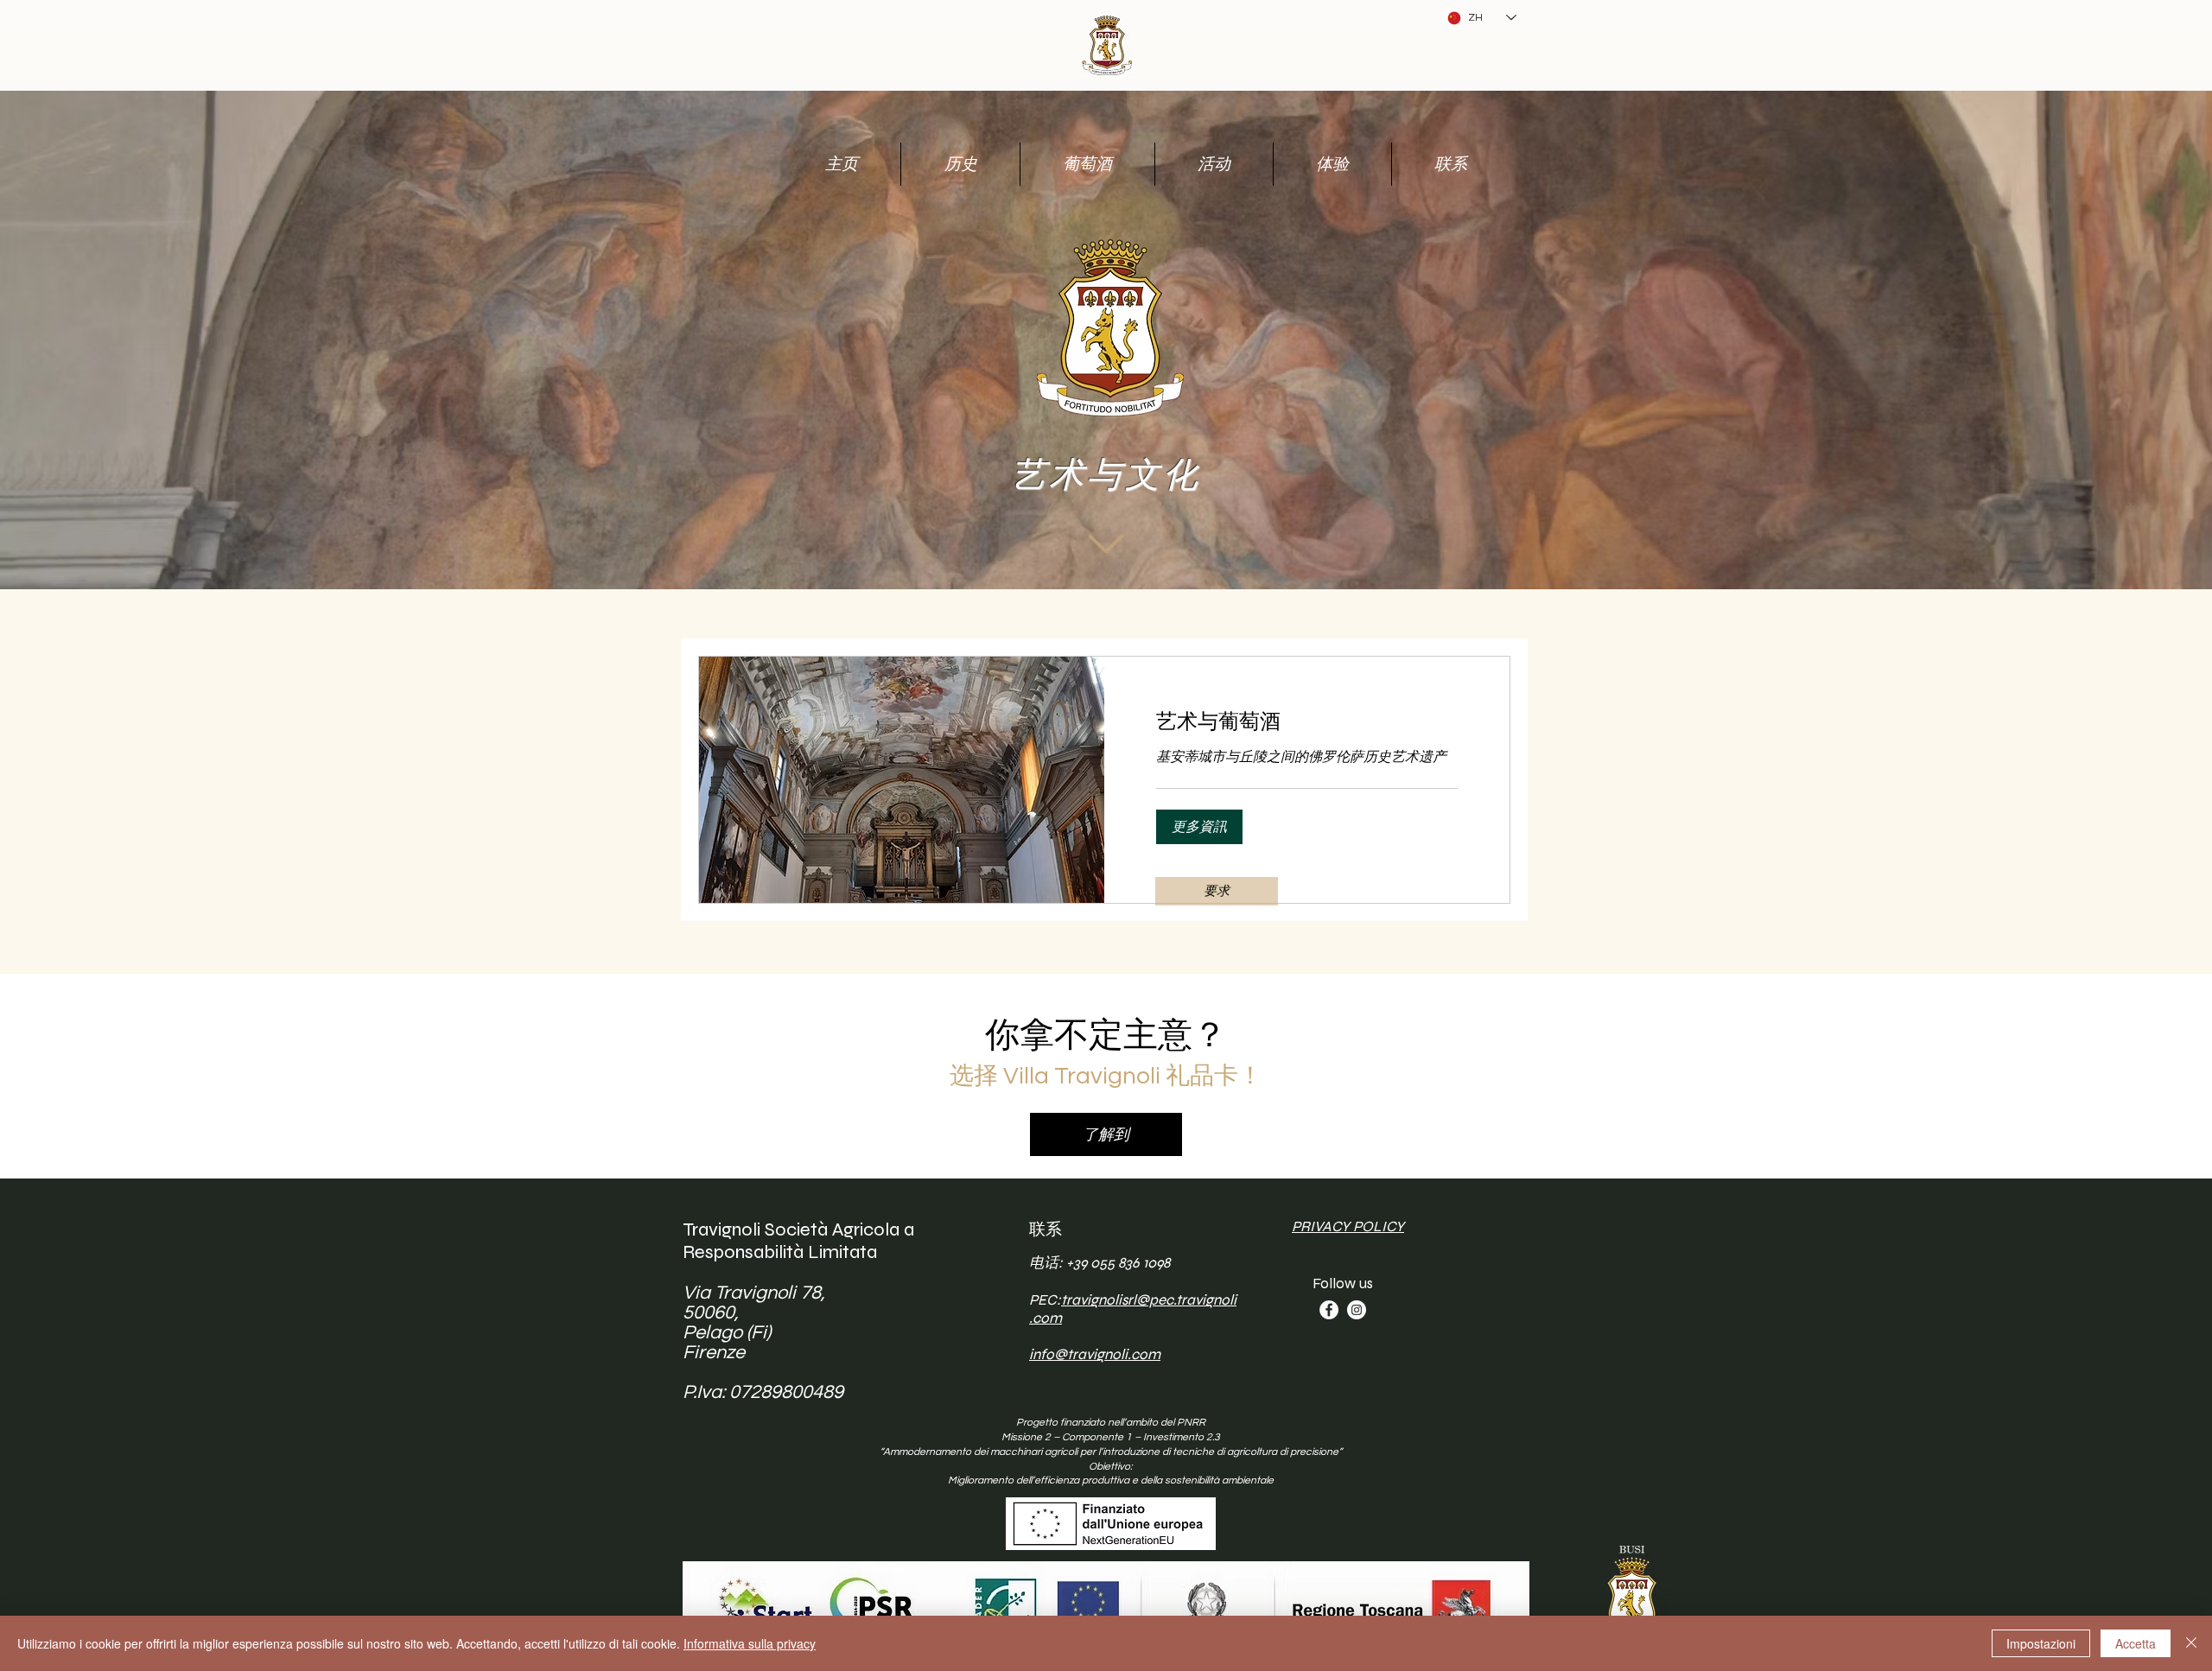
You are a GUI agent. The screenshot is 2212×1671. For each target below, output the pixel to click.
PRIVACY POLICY (1348, 1226)
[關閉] (2191, 1643)
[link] (1307, 722)
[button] (1199, 827)
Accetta (2136, 1643)
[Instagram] (1357, 1310)
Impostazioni (2041, 1643)
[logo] (1106, 43)
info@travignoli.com (1095, 1354)
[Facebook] (1329, 1310)
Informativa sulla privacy (750, 1643)
